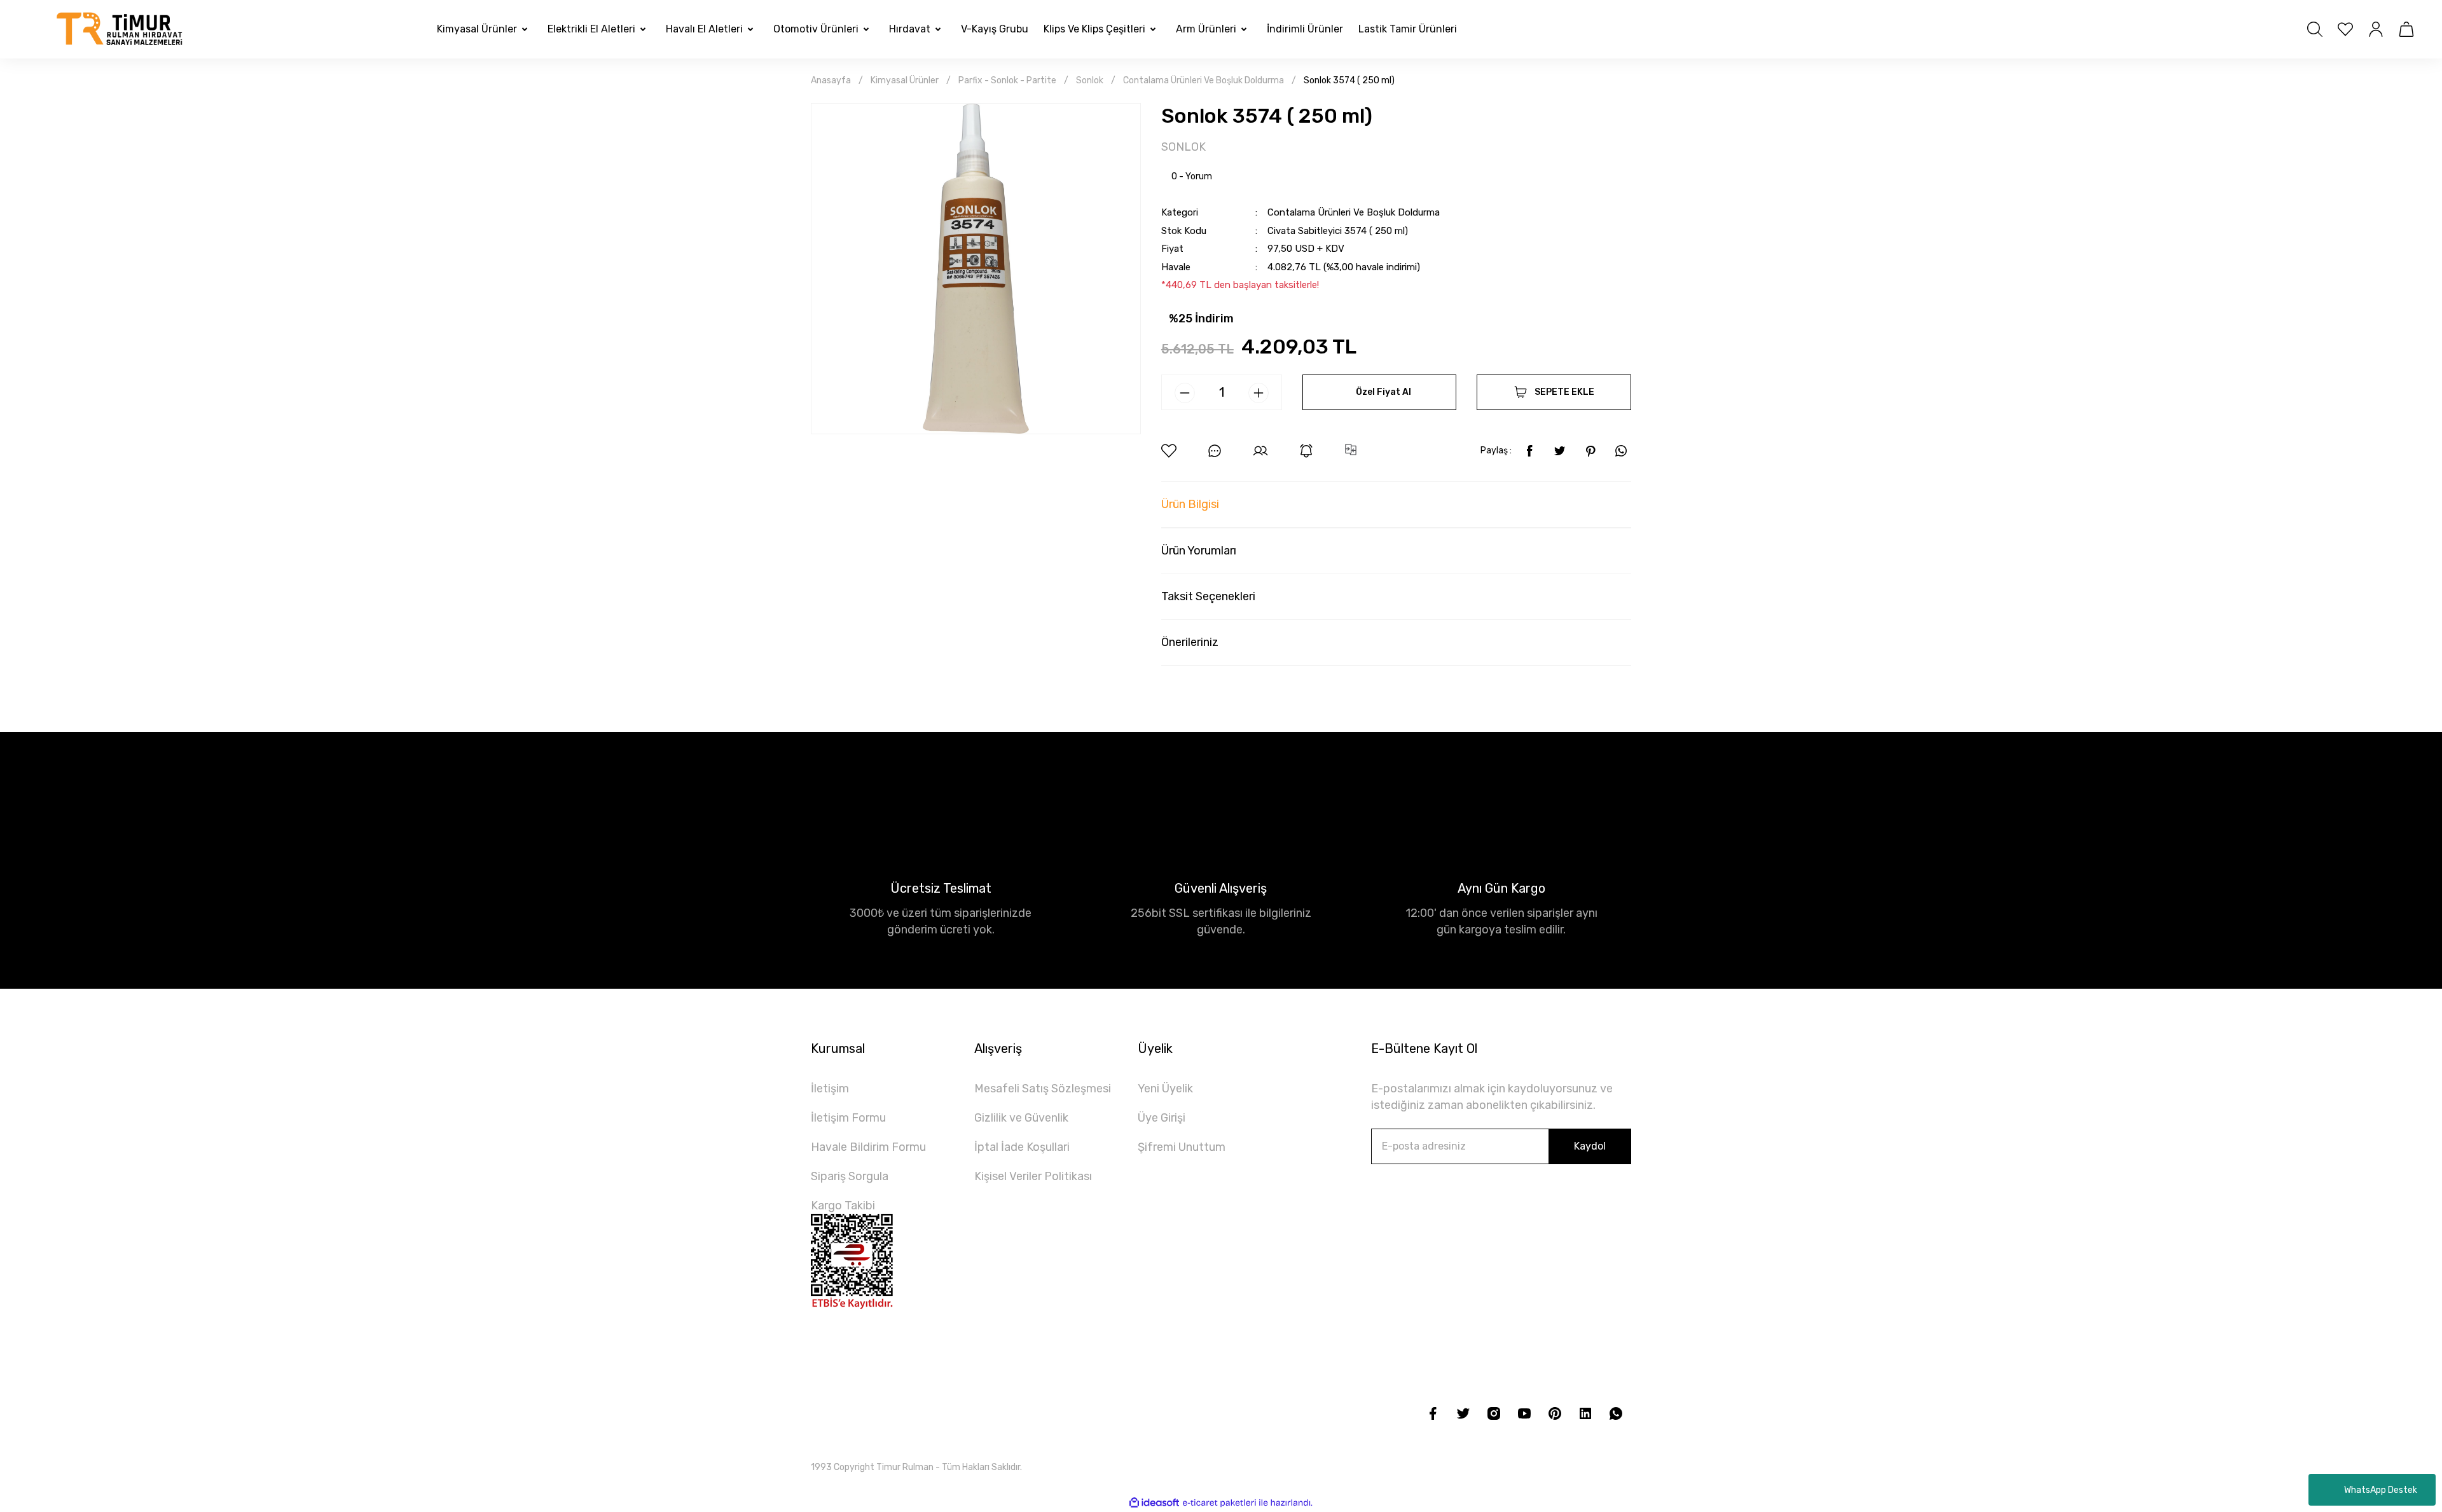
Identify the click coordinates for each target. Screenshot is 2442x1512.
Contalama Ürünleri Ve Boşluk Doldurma (1354, 212)
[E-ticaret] (1219, 1502)
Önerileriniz (1190, 642)
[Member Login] (2376, 29)
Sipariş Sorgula (850, 1176)
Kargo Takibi (843, 1206)
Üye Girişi (1162, 1118)
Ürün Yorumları (1199, 551)
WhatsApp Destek (2381, 1490)
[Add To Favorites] (1169, 451)
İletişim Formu (848, 1118)
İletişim (830, 1089)
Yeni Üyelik (1165, 1089)
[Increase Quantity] (1259, 393)
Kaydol (1590, 1146)
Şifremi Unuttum (1182, 1147)
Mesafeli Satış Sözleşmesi (1043, 1089)
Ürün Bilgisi (1190, 504)
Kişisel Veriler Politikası (1033, 1176)
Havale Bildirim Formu (868, 1147)
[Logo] (120, 29)
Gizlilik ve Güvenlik (1021, 1118)
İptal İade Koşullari (1022, 1147)
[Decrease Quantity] (1185, 393)
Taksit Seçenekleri (1208, 596)
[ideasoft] (1154, 1503)
